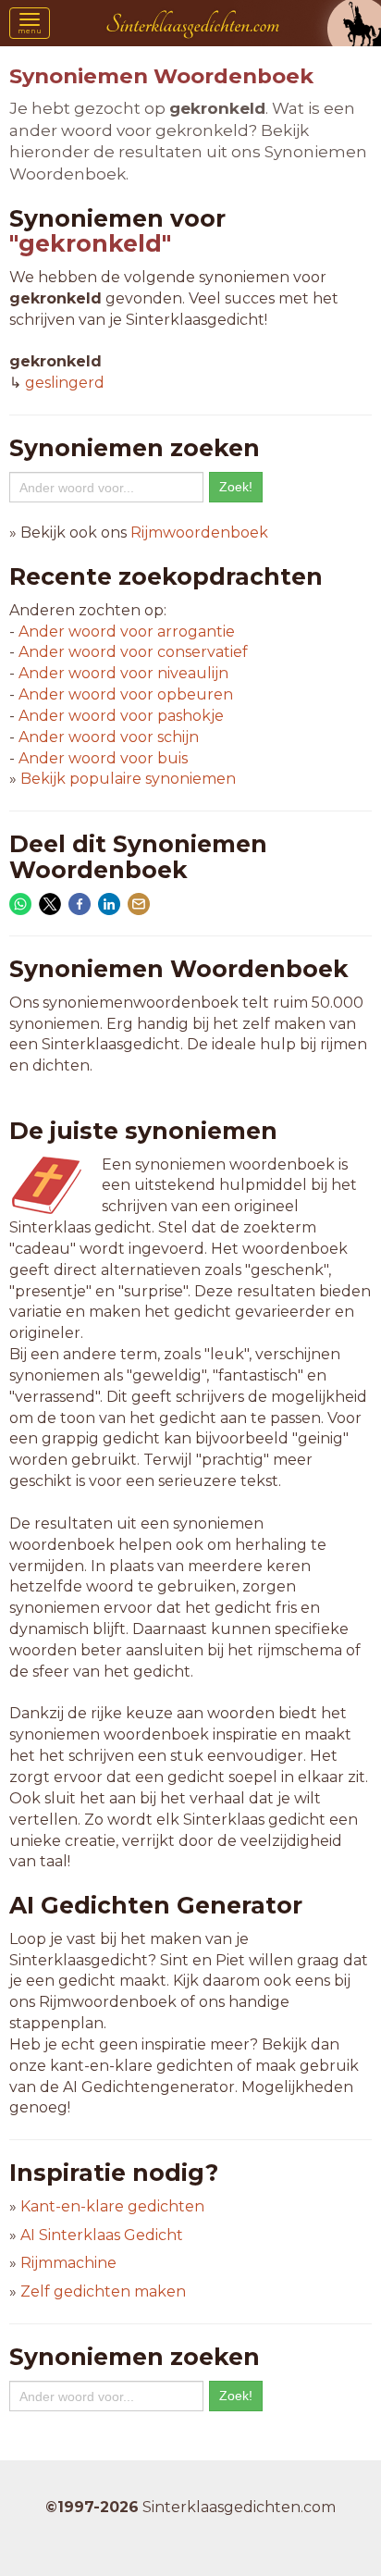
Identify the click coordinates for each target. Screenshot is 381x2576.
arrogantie (127, 632)
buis (103, 758)
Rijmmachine (68, 2263)
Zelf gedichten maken (103, 2291)
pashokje (121, 716)
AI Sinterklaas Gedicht (102, 2235)
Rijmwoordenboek (199, 533)
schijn (109, 737)
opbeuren (126, 694)
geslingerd (65, 383)
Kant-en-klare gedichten (112, 2206)
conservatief (133, 652)
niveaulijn (123, 673)
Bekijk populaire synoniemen (128, 779)
